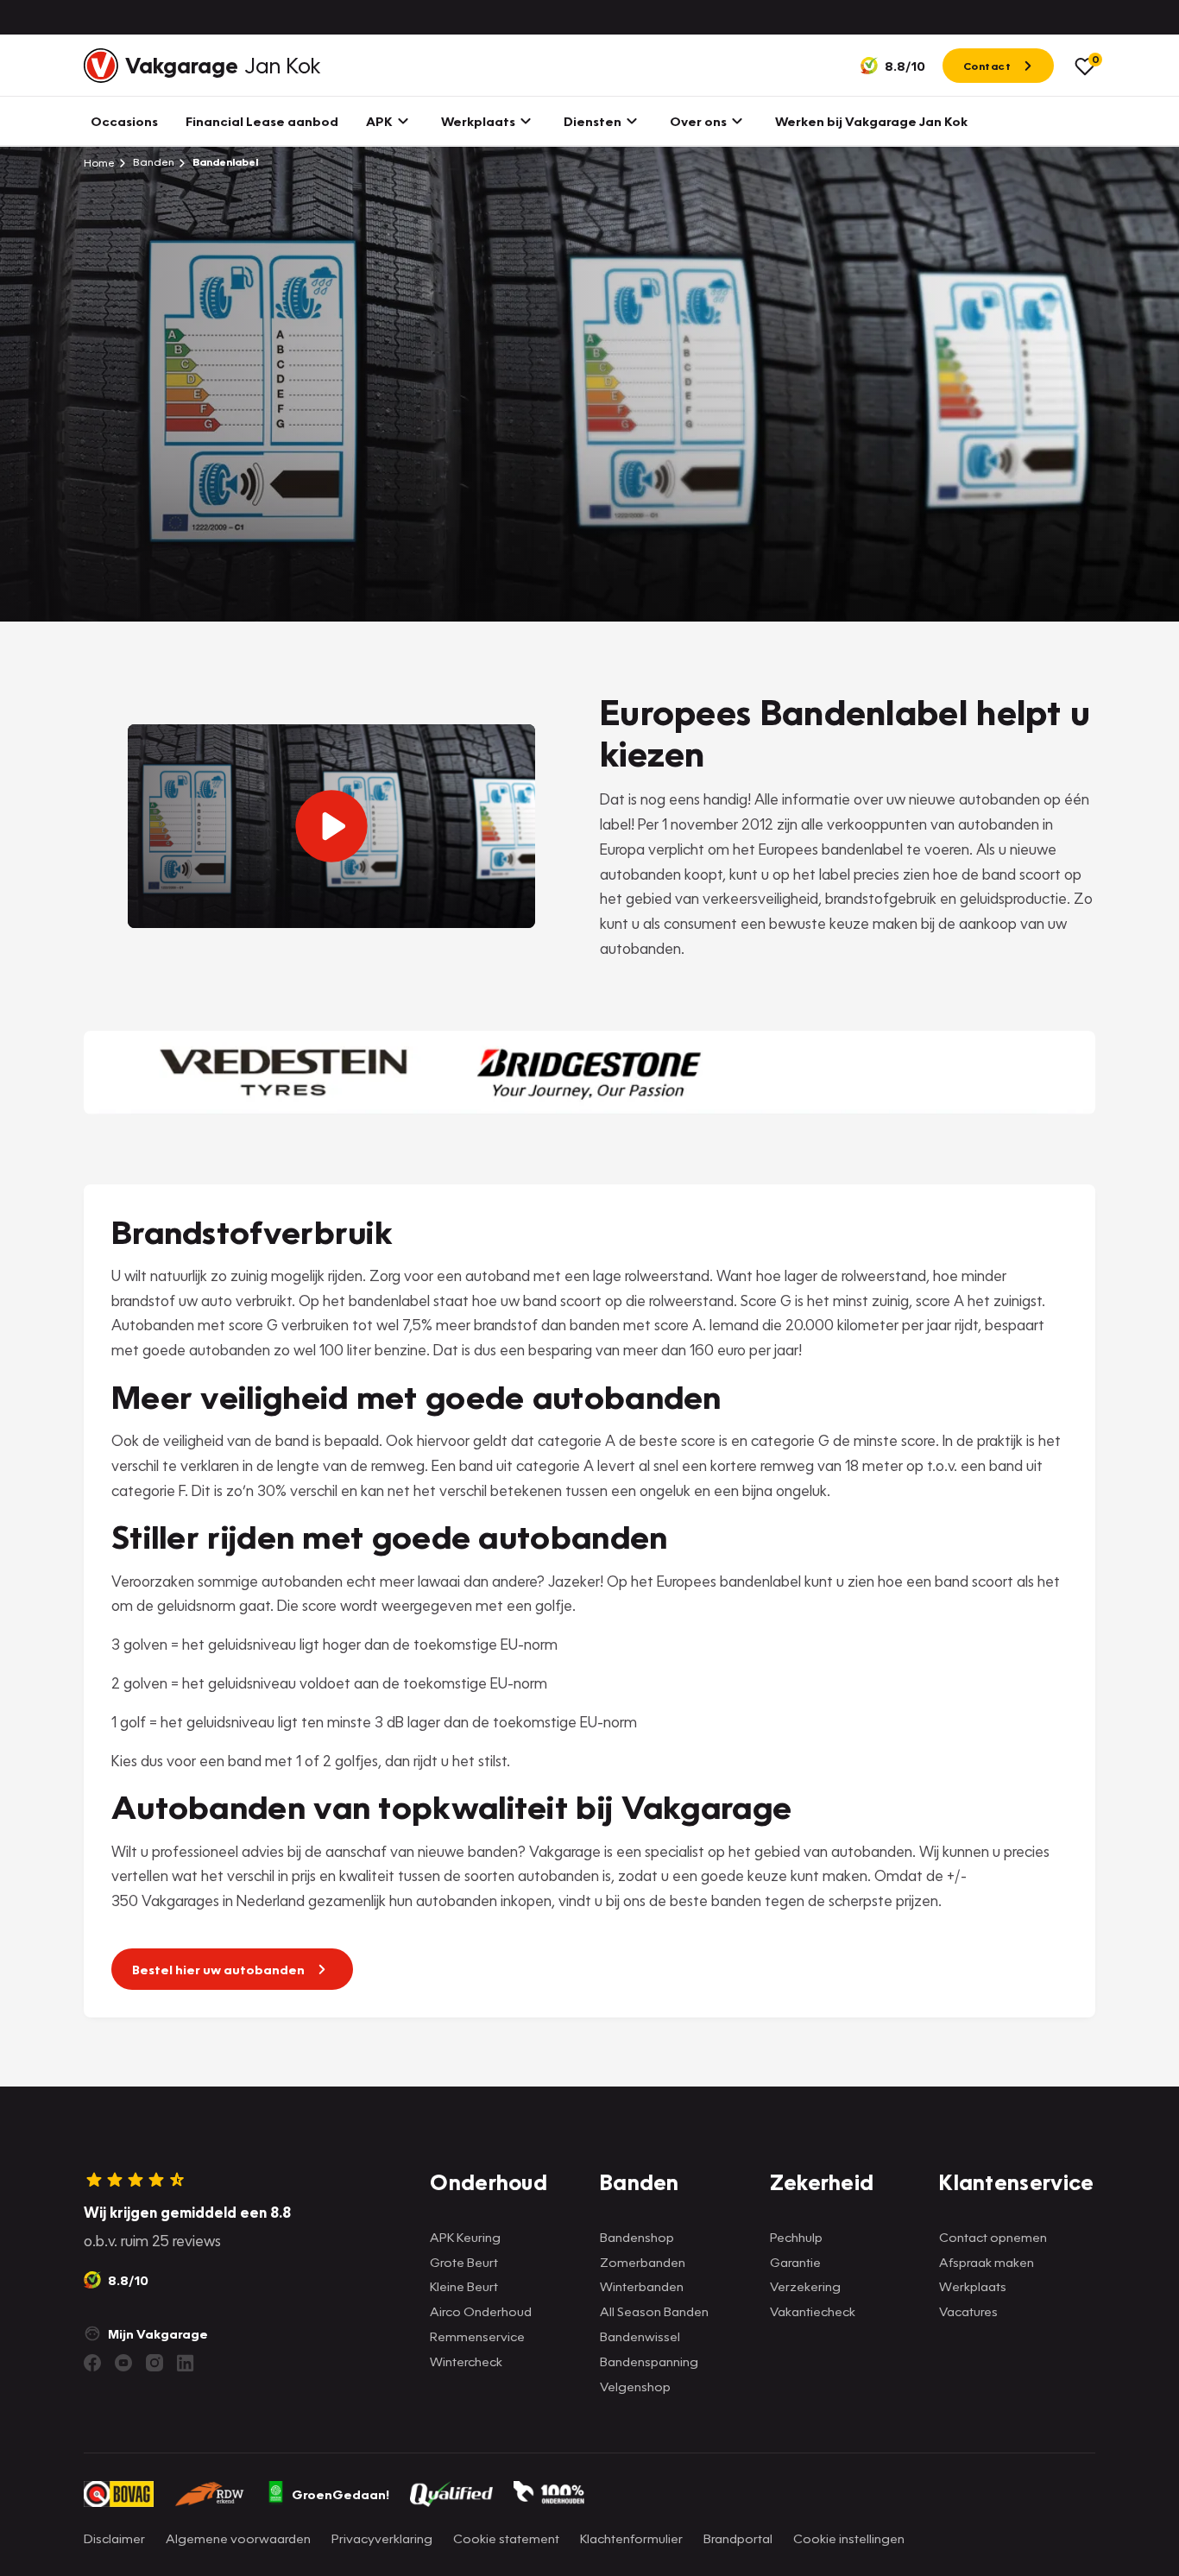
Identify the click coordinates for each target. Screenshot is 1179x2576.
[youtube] (123, 2363)
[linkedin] (186, 2363)
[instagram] (154, 2363)
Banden (152, 162)
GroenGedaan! (340, 2494)
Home (99, 162)
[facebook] (92, 2363)
